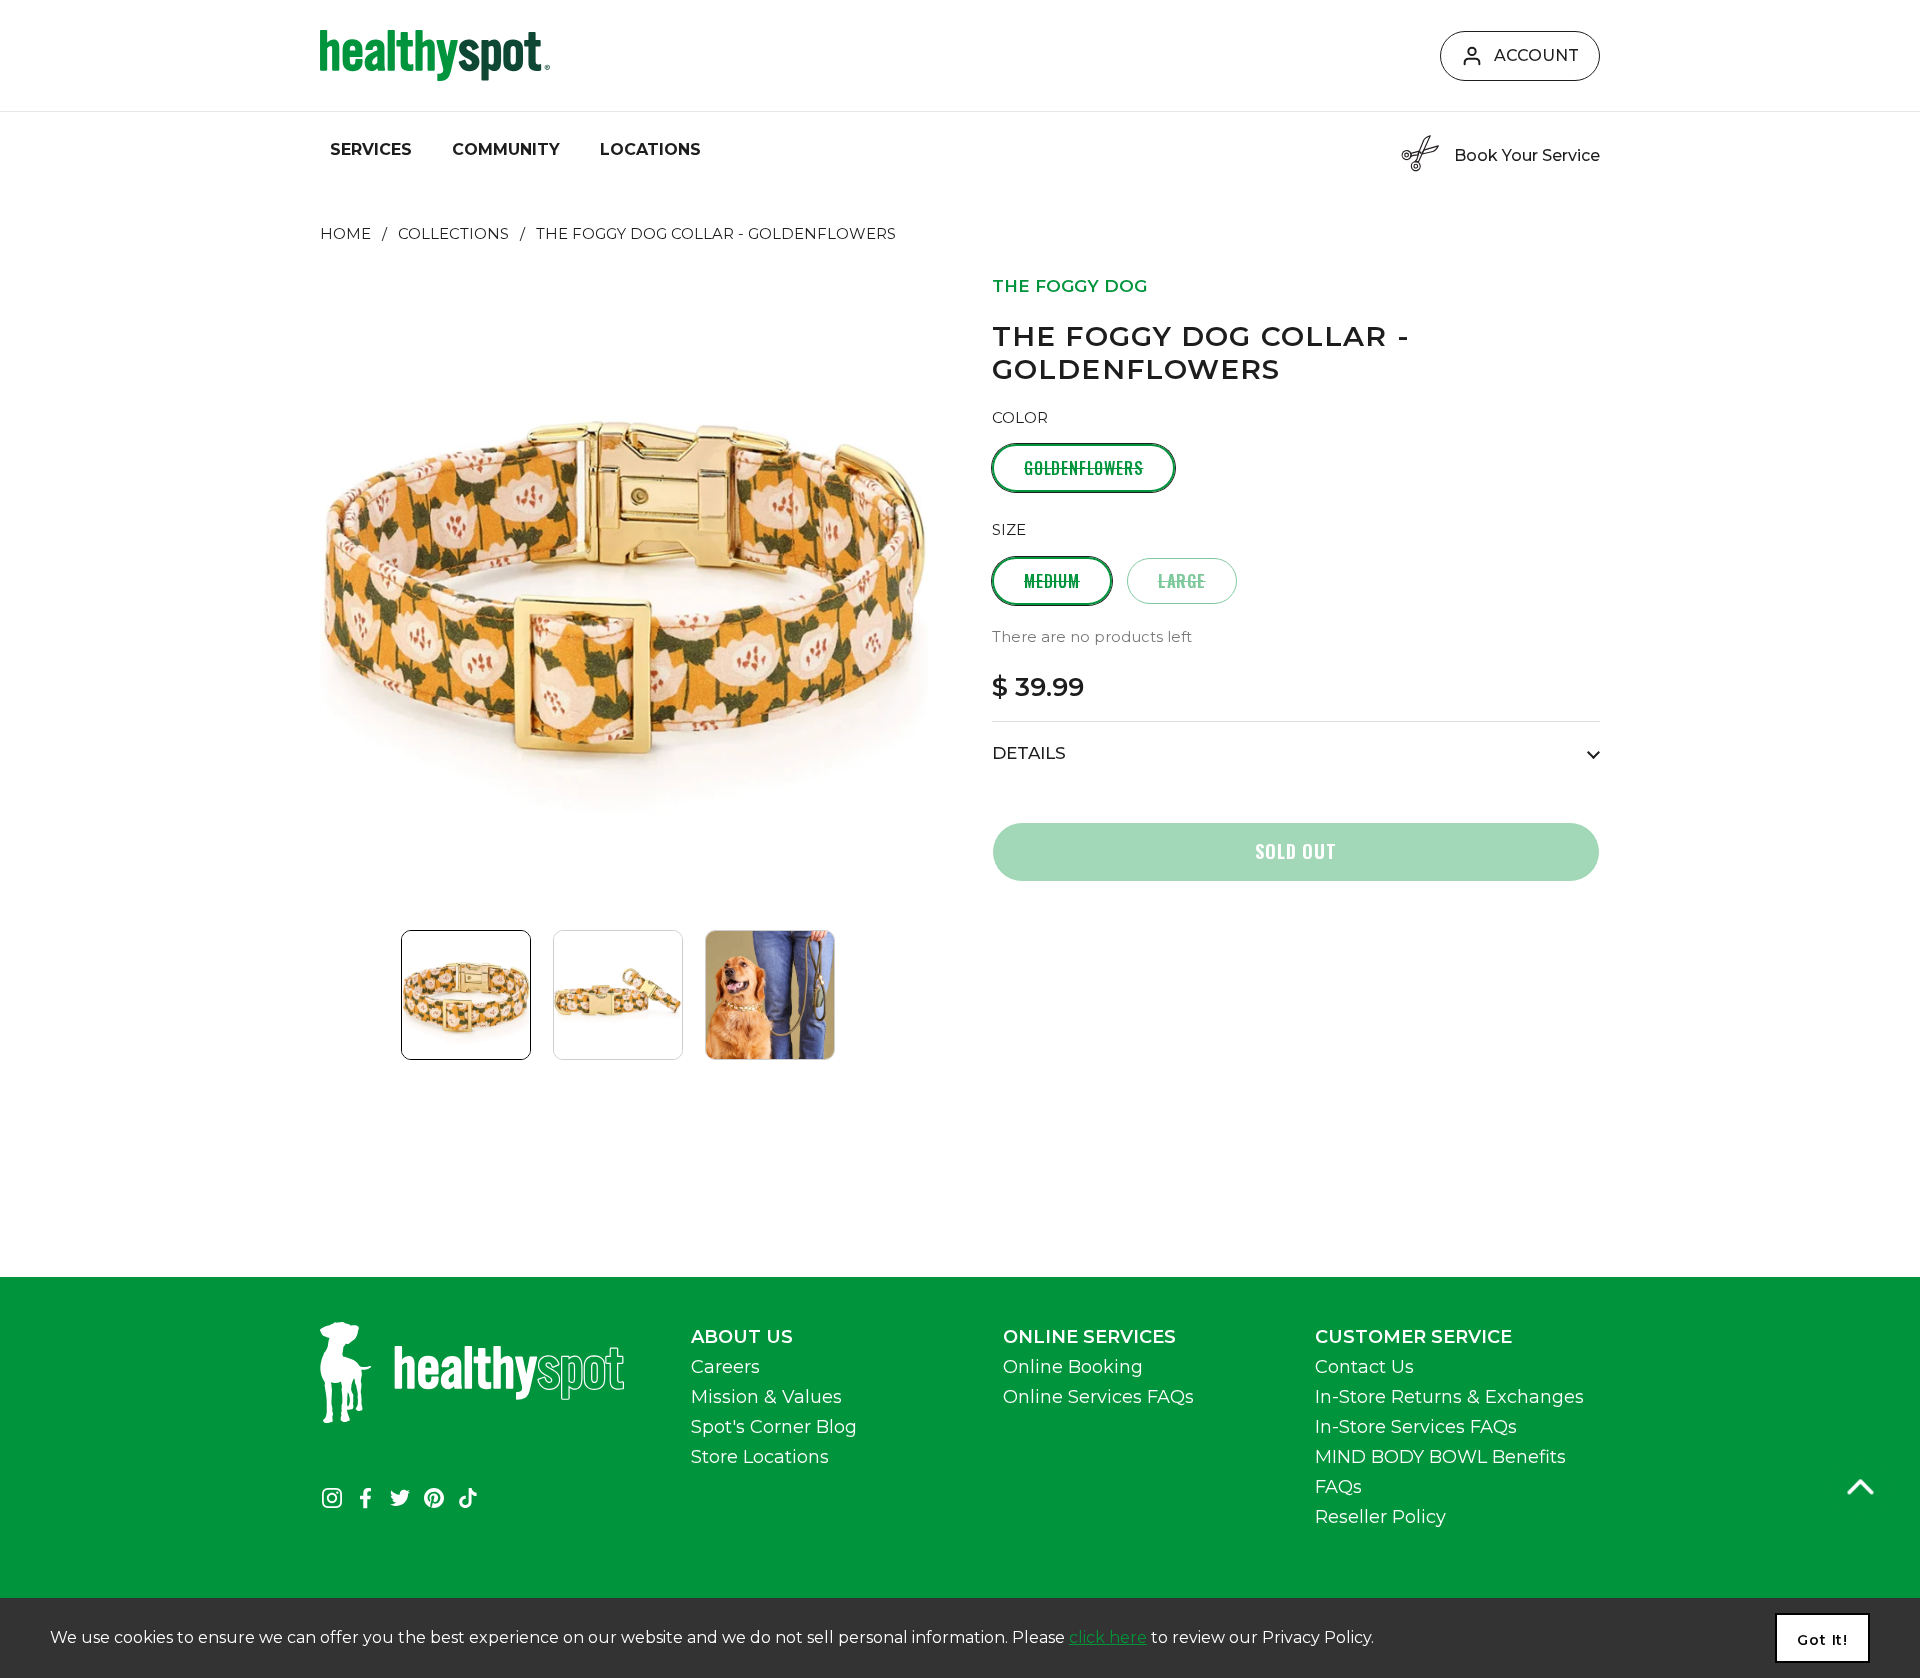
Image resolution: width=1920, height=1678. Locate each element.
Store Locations (760, 1457)
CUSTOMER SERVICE (1413, 1337)
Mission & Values (766, 1397)
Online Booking (1073, 1367)
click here (1108, 1637)
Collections (453, 234)
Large (1182, 581)
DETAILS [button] (1029, 753)
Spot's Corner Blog (774, 1427)
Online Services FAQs (1098, 1397)
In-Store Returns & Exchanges (1449, 1397)
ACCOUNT (1536, 55)
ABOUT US (742, 1337)
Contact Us (1364, 1367)
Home (345, 234)
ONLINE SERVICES (1089, 1337)
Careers (725, 1367)
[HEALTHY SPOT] (435, 55)
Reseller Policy (1380, 1517)
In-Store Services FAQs (1416, 1427)
